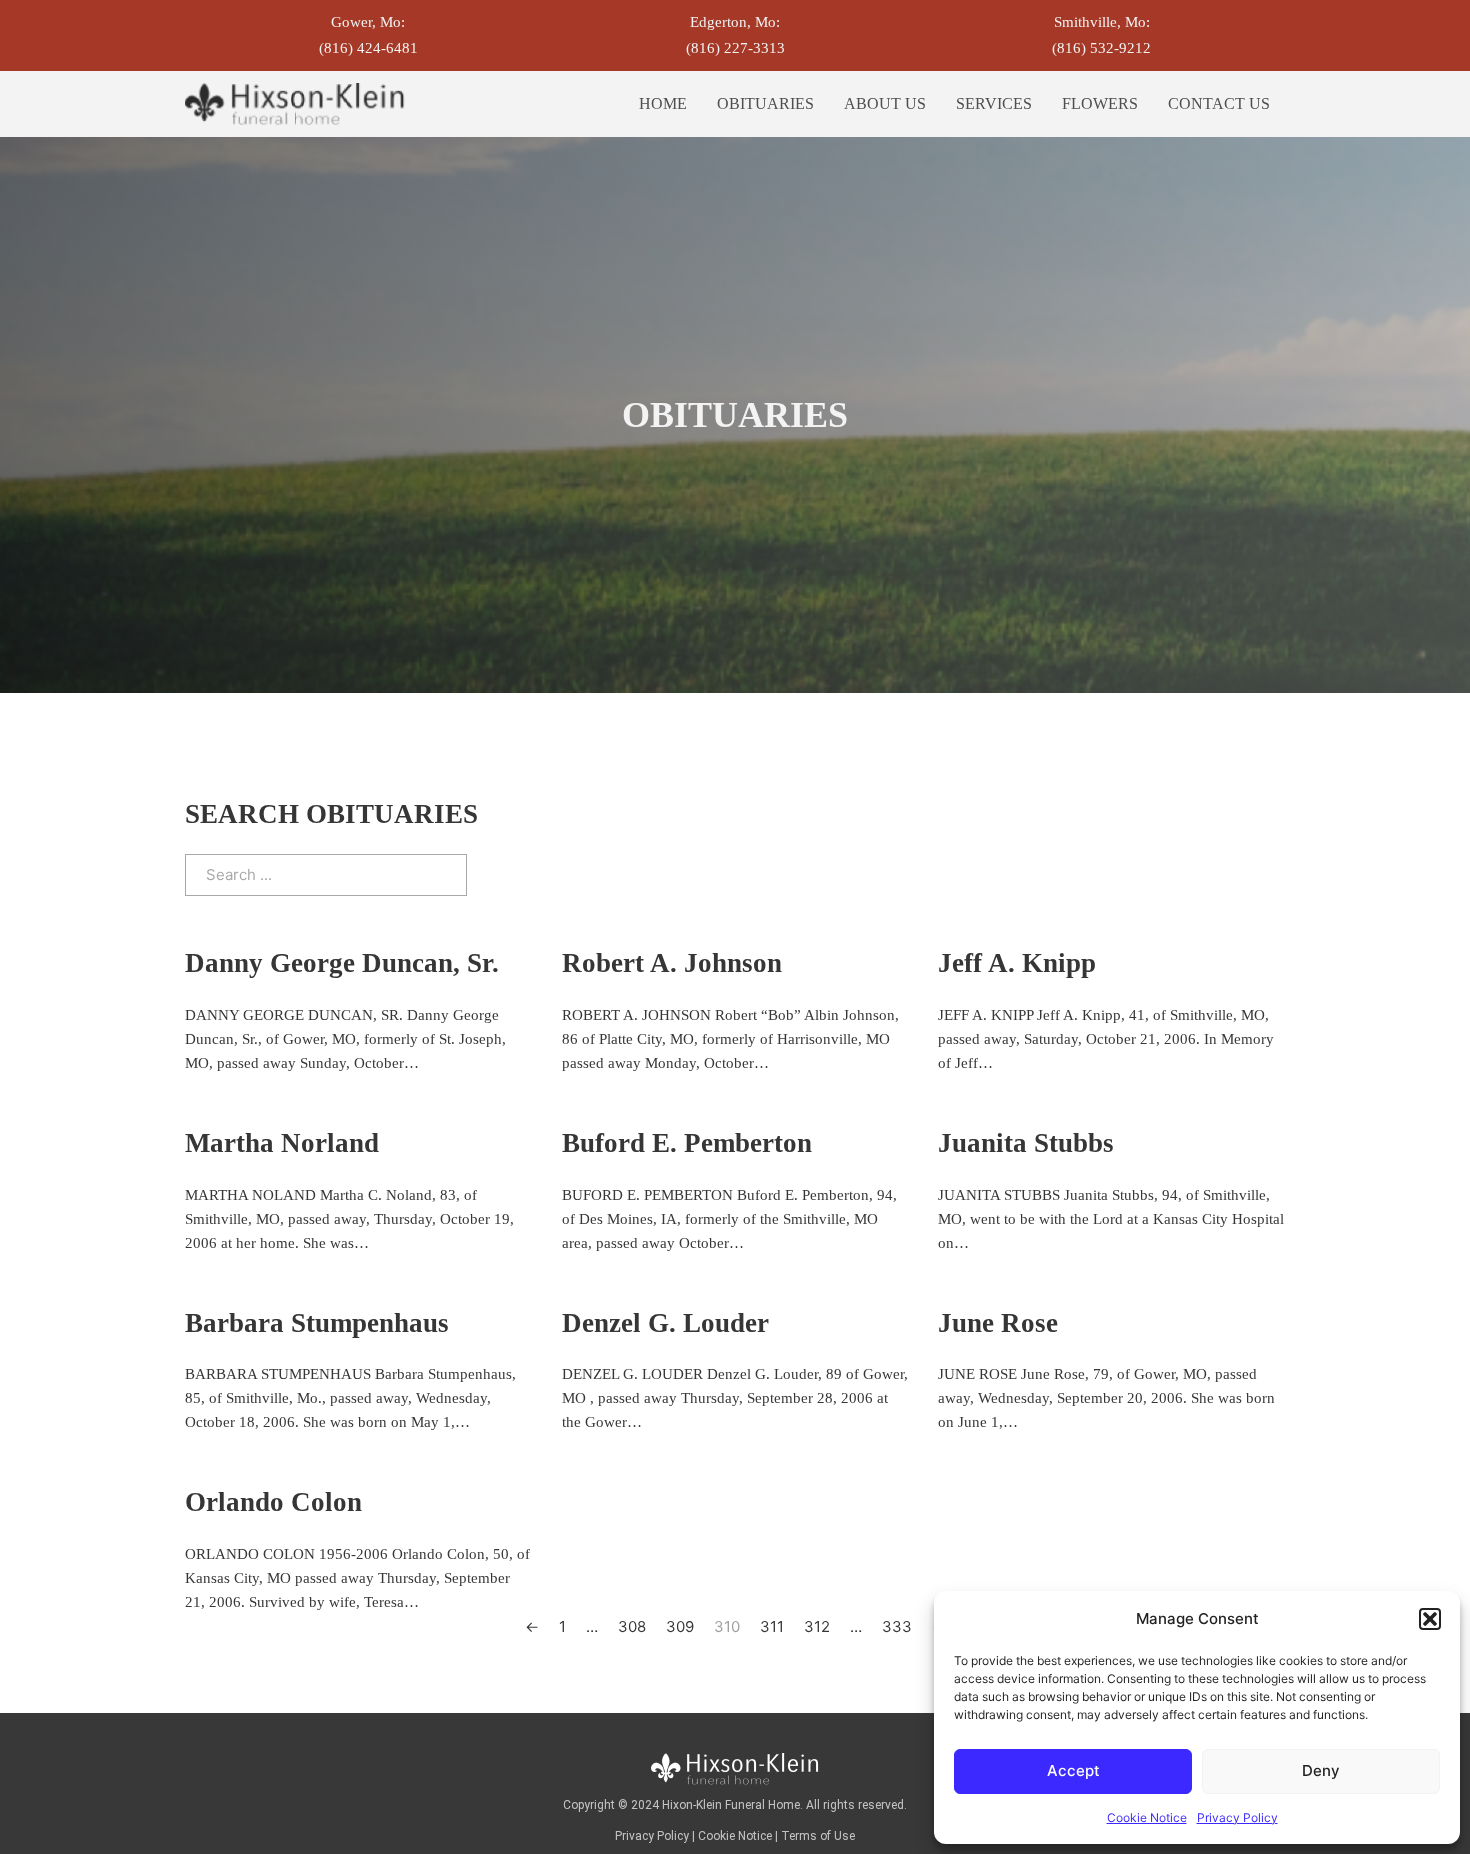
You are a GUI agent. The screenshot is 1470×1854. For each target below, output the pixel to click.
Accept (1073, 1770)
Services (994, 103)
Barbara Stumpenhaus (317, 1323)
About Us (885, 103)
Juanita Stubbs (1026, 1143)
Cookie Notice (1147, 1817)
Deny (1321, 1770)
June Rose (998, 1323)
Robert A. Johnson (672, 963)
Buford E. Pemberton (687, 1143)
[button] (1430, 1619)
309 (680, 1626)
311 (772, 1626)
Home (663, 103)
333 (897, 1626)
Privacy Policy (1237, 1817)
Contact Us (1219, 103)
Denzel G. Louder (665, 1323)
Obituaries (765, 103)
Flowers (1100, 103)
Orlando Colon (273, 1502)
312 (817, 1626)
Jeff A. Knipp (1017, 963)
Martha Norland (282, 1143)
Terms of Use (818, 1836)
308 (632, 1626)
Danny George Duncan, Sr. (342, 963)
